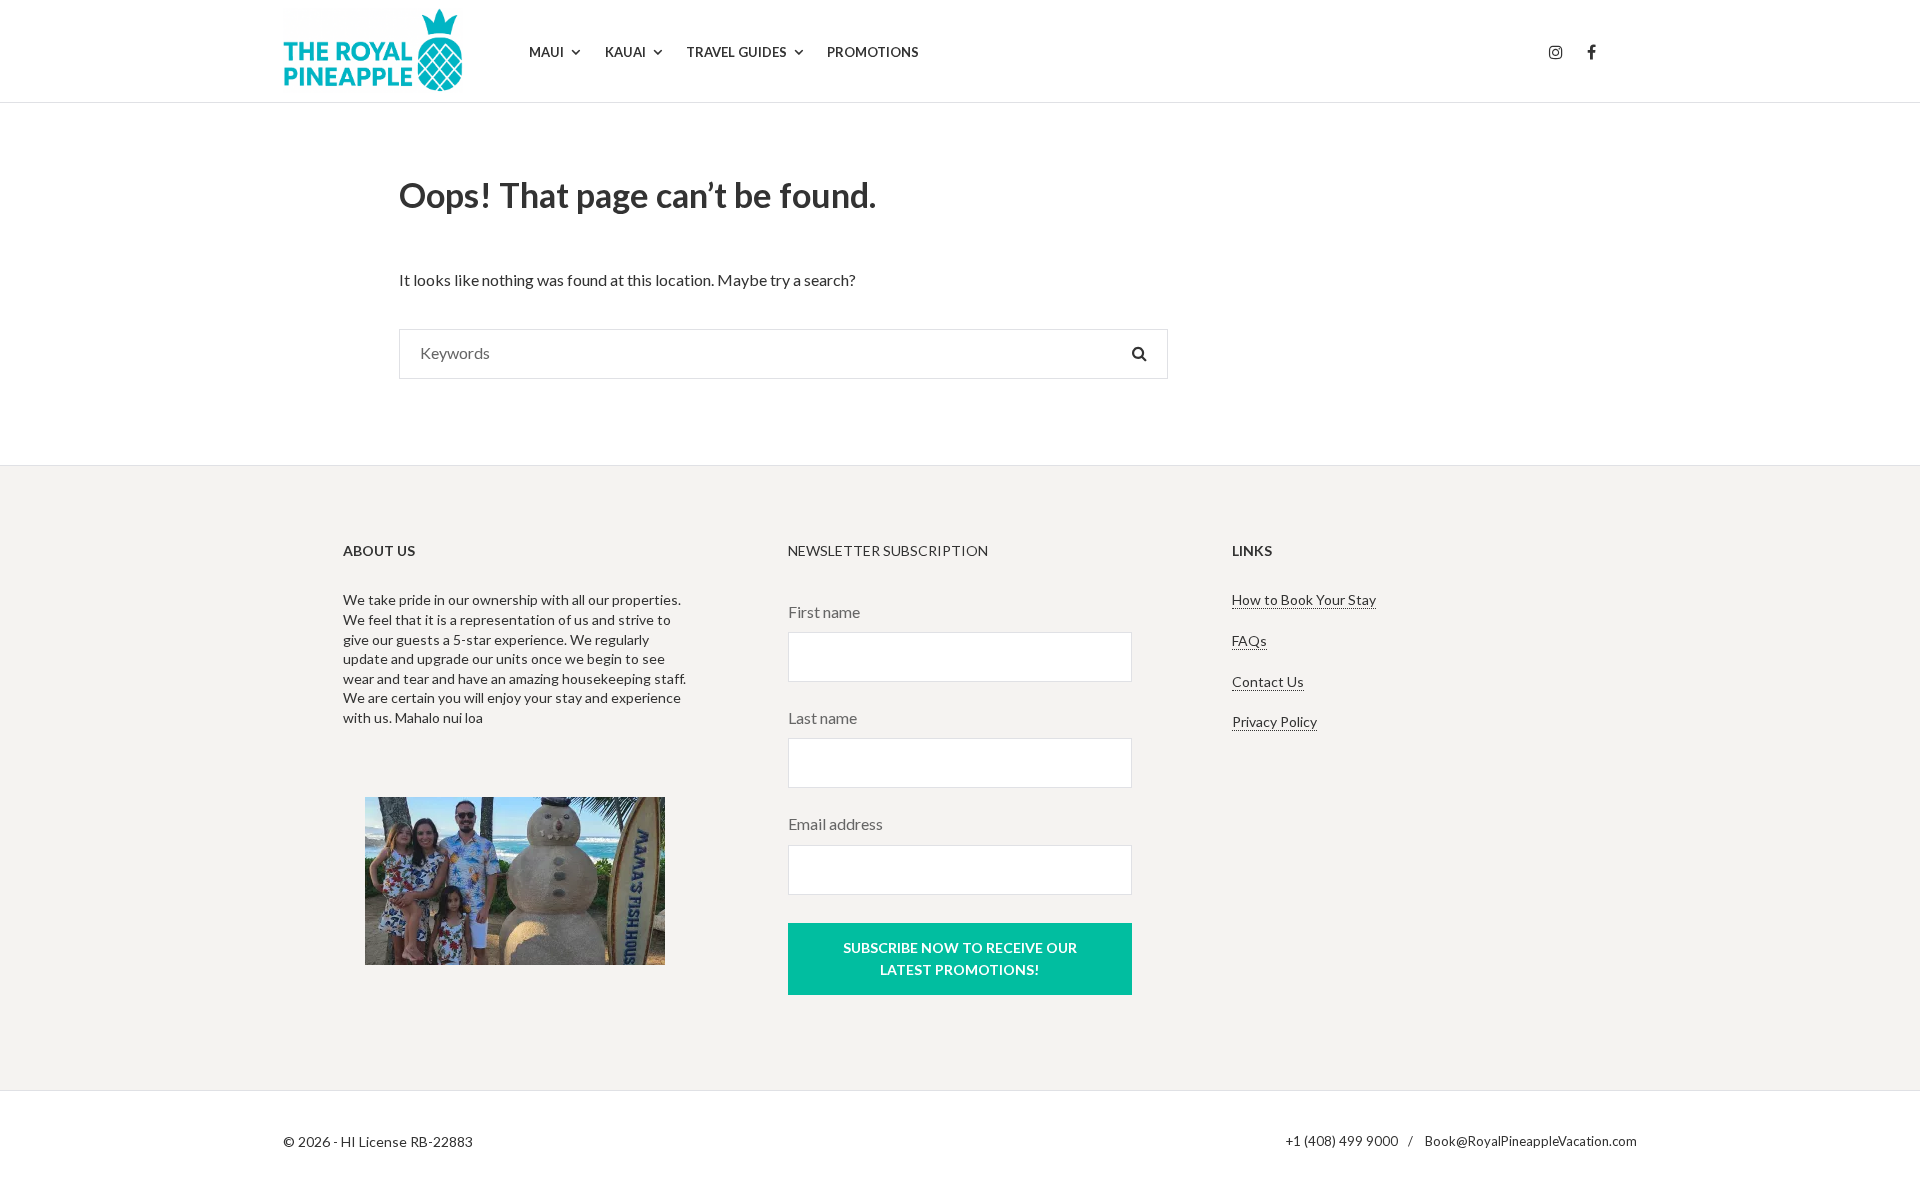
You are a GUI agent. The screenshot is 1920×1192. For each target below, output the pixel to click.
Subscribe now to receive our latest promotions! (960, 958)
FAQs (1249, 640)
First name (824, 611)
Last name (822, 717)
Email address (835, 823)
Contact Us (1268, 681)
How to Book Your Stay (1304, 599)
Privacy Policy (1274, 721)
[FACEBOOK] (1591, 53)
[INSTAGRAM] (1556, 53)
